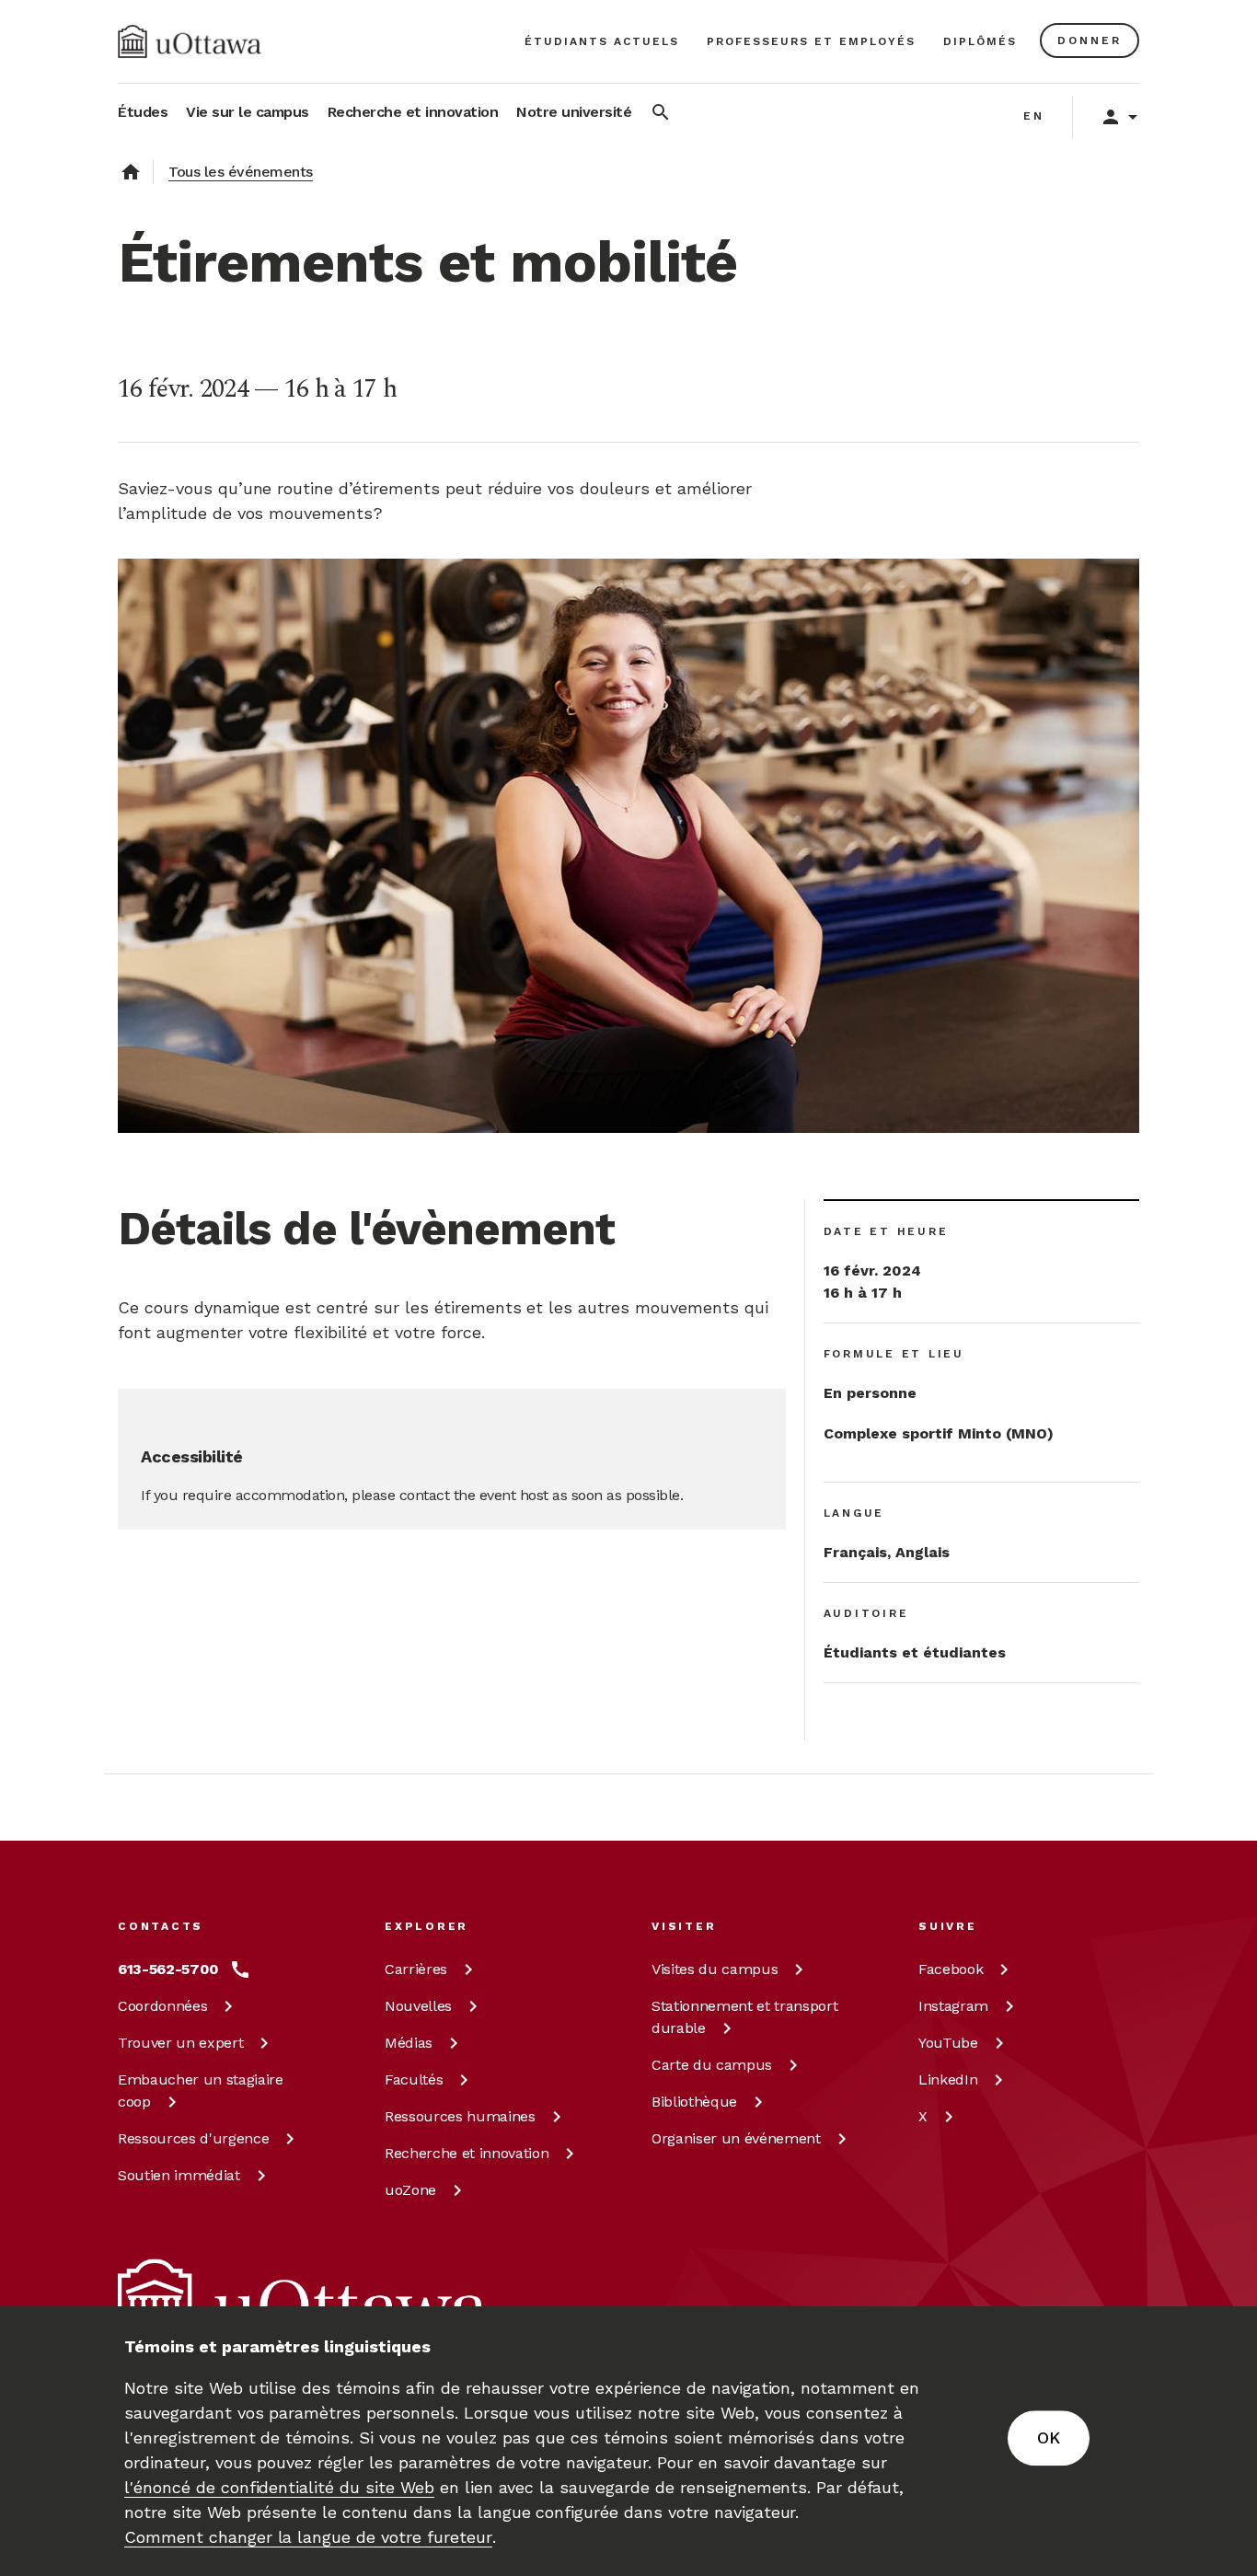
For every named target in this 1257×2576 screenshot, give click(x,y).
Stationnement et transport (744, 2017)
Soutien (179, 2175)
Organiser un (736, 2138)
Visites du (715, 1969)
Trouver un (180, 2043)
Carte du (712, 2065)
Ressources (193, 2138)
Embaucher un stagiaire (201, 2091)
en (1034, 116)
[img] (190, 41)
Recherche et (467, 2153)
